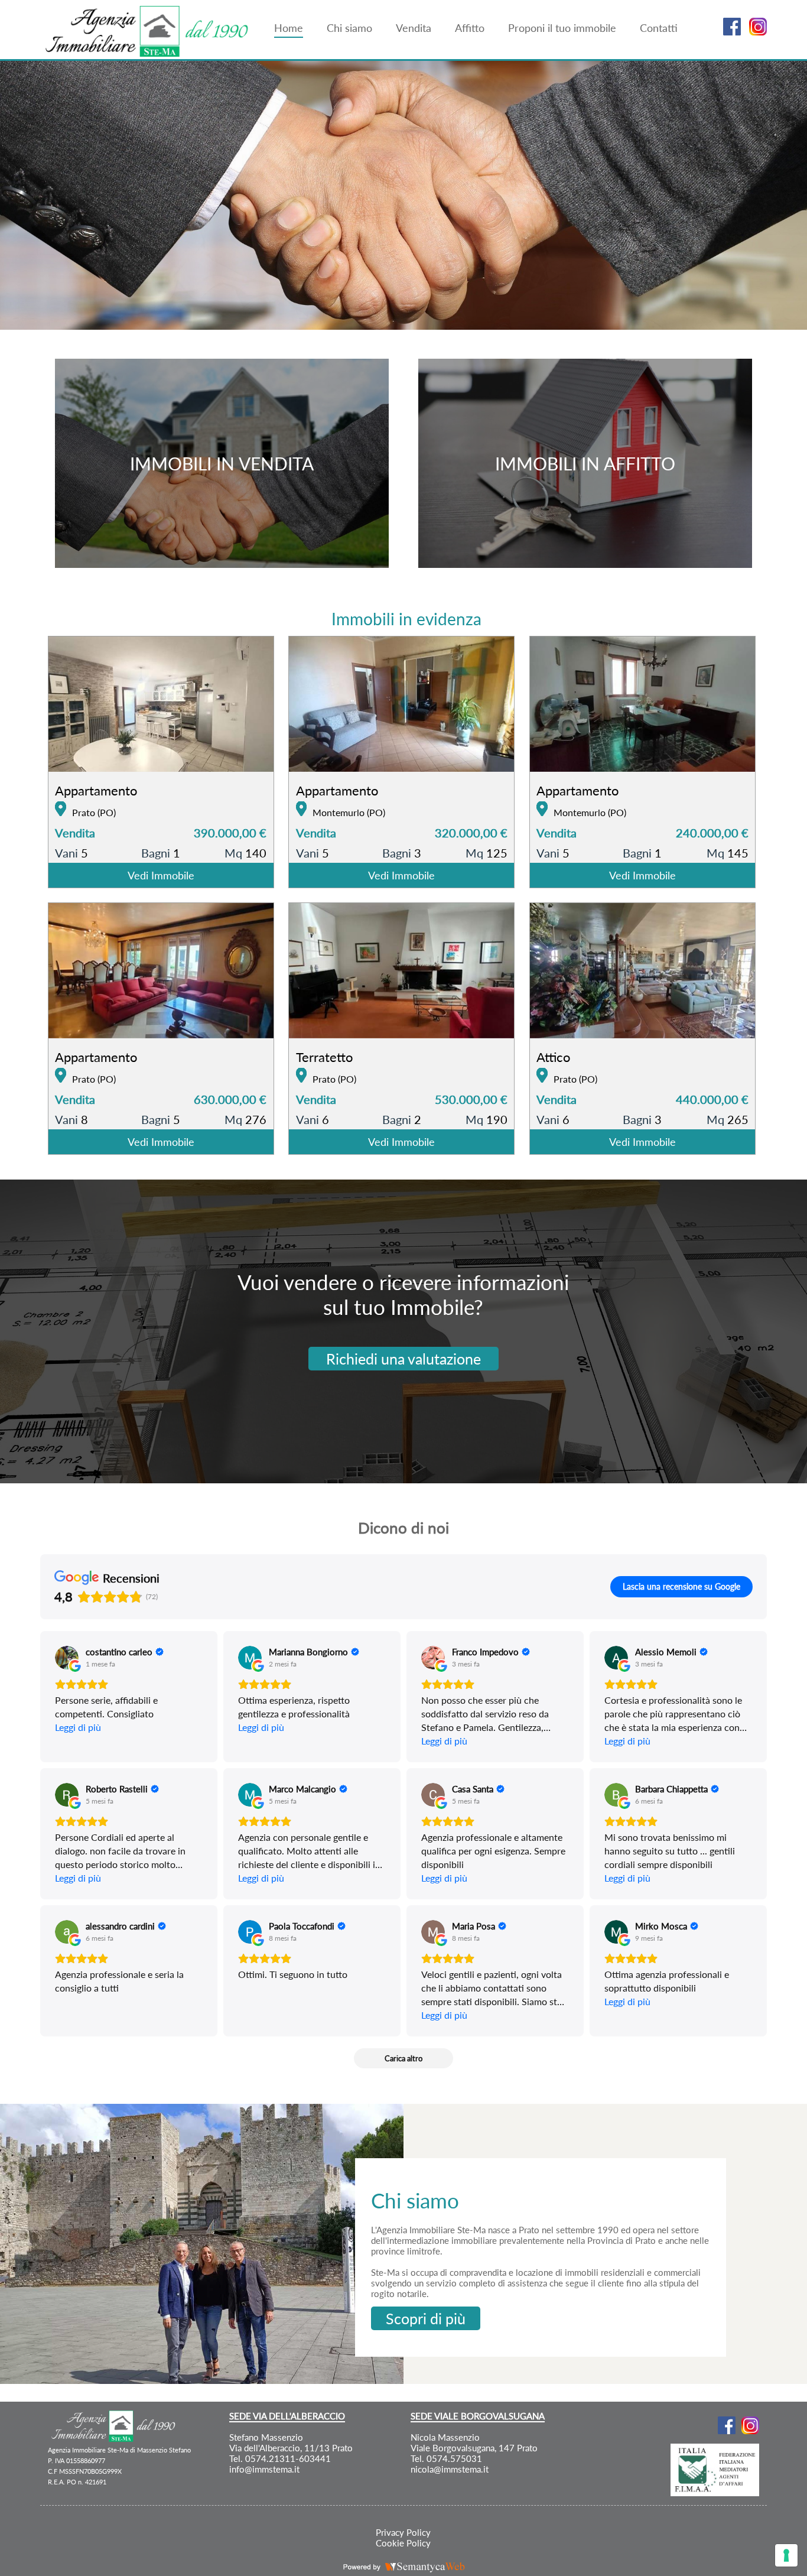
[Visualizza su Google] (67, 1658)
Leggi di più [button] (78, 1727)
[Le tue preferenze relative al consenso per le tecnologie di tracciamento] (786, 2555)
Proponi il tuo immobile (562, 28)
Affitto (470, 28)
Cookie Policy (403, 2543)
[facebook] (729, 32)
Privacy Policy (403, 2532)
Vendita (414, 28)
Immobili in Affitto (585, 463)
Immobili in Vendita (222, 463)
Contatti (659, 28)
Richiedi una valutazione (403, 1359)
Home (289, 28)
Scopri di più (426, 2318)
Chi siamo (349, 28)
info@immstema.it (264, 2469)
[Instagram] (755, 32)
